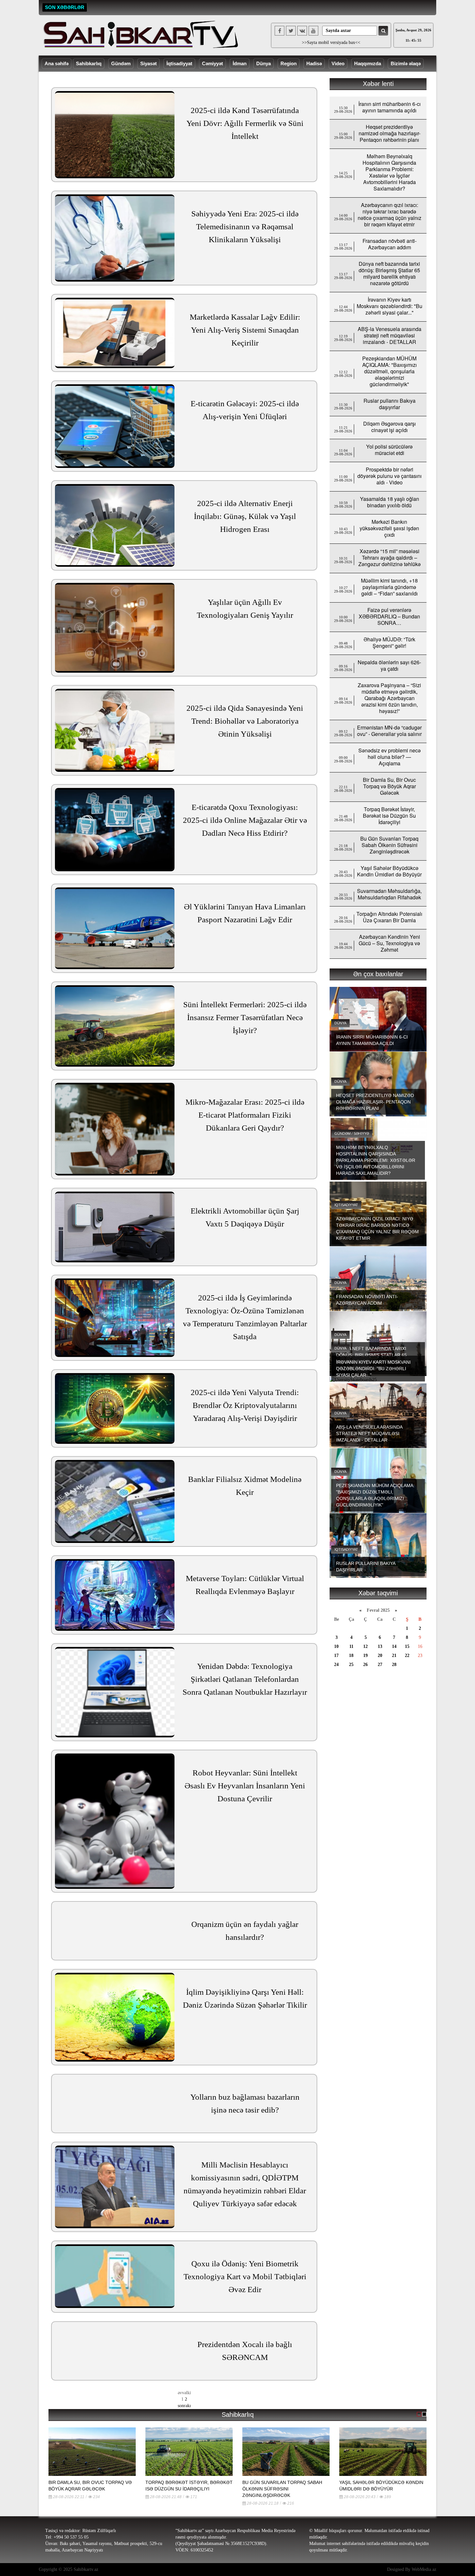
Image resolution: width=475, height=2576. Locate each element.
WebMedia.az (424, 2569)
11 (351, 1646)
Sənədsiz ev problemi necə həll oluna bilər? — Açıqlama (390, 757)
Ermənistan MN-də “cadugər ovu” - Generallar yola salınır (389, 731)
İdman (240, 63)
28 (394, 1665)
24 (336, 1665)
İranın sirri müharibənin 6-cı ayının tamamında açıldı (390, 107)
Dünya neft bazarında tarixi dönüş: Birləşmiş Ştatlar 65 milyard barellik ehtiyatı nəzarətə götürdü (389, 273)
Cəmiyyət (212, 63)
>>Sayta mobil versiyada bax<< (331, 42)
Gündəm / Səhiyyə (352, 1133)
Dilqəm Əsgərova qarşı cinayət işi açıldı (390, 427)
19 (365, 1655)
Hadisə (314, 63)
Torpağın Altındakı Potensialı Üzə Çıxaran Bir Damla (389, 917)
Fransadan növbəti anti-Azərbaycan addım (390, 244)
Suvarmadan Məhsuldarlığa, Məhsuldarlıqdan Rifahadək (389, 894)
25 (351, 1665)
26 (365, 1665)
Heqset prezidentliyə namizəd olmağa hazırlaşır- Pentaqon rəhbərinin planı (390, 133)
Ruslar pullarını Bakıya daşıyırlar (390, 404)
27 (380, 1665)
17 (336, 1655)
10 (336, 1646)
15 (407, 1646)
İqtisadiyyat (179, 63)
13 (380, 1646)
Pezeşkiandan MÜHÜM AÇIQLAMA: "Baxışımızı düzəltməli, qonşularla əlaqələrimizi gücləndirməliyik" (390, 371)
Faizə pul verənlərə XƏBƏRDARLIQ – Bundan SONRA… (389, 616)
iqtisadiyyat (346, 1205)
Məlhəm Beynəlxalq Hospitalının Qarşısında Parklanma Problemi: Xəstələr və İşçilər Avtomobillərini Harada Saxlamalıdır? (389, 172)
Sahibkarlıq (89, 63)
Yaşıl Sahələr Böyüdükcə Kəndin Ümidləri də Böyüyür (389, 871)
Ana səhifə (57, 63)
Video (338, 63)
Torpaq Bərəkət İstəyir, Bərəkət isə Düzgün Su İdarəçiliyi (389, 816)
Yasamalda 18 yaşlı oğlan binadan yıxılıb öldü (390, 502)
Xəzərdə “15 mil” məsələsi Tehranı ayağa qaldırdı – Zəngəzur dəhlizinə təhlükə (390, 558)
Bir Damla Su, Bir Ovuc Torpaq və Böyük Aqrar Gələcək (389, 786)
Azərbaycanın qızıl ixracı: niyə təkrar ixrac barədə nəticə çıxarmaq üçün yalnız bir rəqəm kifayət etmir (390, 215)
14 (394, 1646)
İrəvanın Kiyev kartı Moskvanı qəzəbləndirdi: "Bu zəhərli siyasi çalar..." (390, 306)
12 (365, 1646)
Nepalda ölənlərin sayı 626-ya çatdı (389, 665)
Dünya (264, 63)
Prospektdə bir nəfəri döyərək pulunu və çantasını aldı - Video (390, 476)
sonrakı (184, 2406)
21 (394, 1655)
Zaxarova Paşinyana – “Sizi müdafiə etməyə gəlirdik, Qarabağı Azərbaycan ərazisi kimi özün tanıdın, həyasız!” (389, 698)
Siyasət (148, 63)
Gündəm (121, 63)
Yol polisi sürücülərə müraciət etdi (389, 450)
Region (289, 63)
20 (380, 1655)
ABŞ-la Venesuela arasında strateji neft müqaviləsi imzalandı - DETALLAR (390, 335)
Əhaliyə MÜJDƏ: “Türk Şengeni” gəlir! (389, 642)
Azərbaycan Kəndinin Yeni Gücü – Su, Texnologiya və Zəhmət (389, 943)
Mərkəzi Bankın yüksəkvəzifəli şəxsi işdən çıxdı (389, 528)
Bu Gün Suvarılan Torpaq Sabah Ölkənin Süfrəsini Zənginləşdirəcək (389, 845)
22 (407, 1655)
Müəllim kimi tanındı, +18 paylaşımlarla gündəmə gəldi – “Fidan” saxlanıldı (389, 587)
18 (351, 1655)
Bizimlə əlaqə (406, 63)
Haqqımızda (368, 63)
